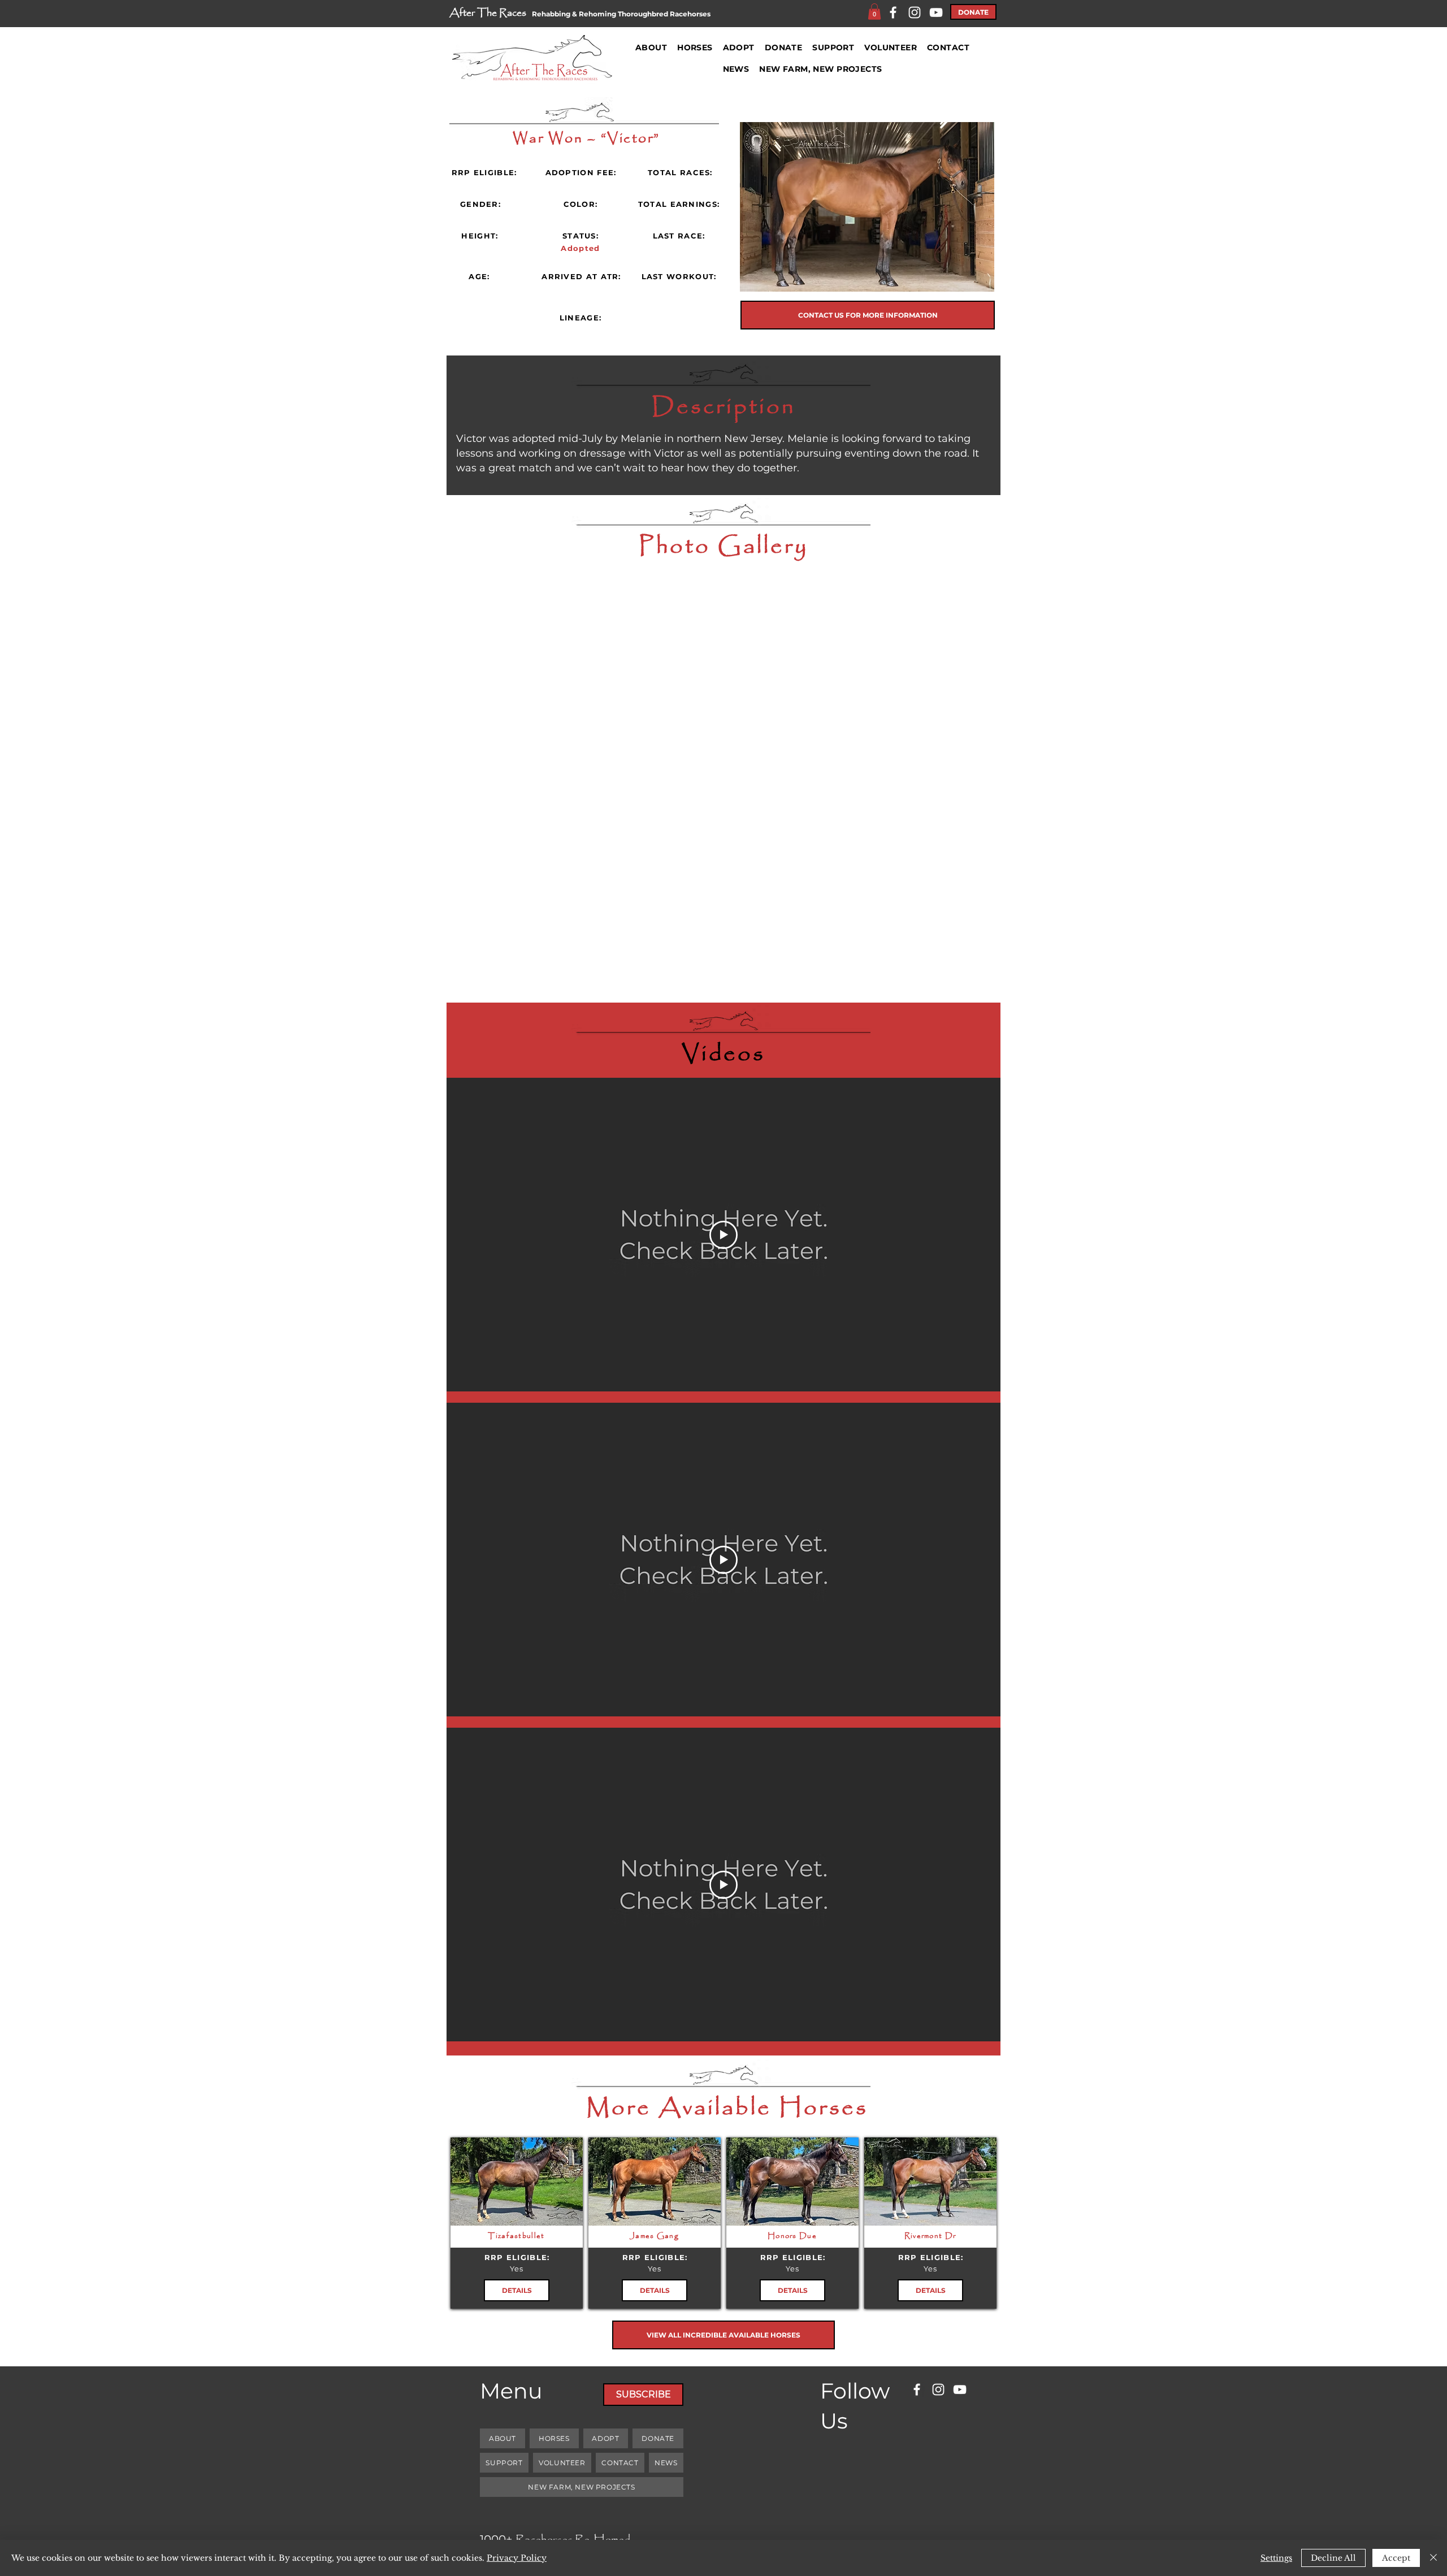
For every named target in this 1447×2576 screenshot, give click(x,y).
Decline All (1333, 2558)
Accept (1396, 2558)
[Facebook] (893, 12)
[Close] (1433, 2558)
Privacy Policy (517, 2558)
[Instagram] (915, 12)
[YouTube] (936, 12)
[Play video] (723, 1235)
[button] (874, 12)
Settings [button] (1276, 2558)
